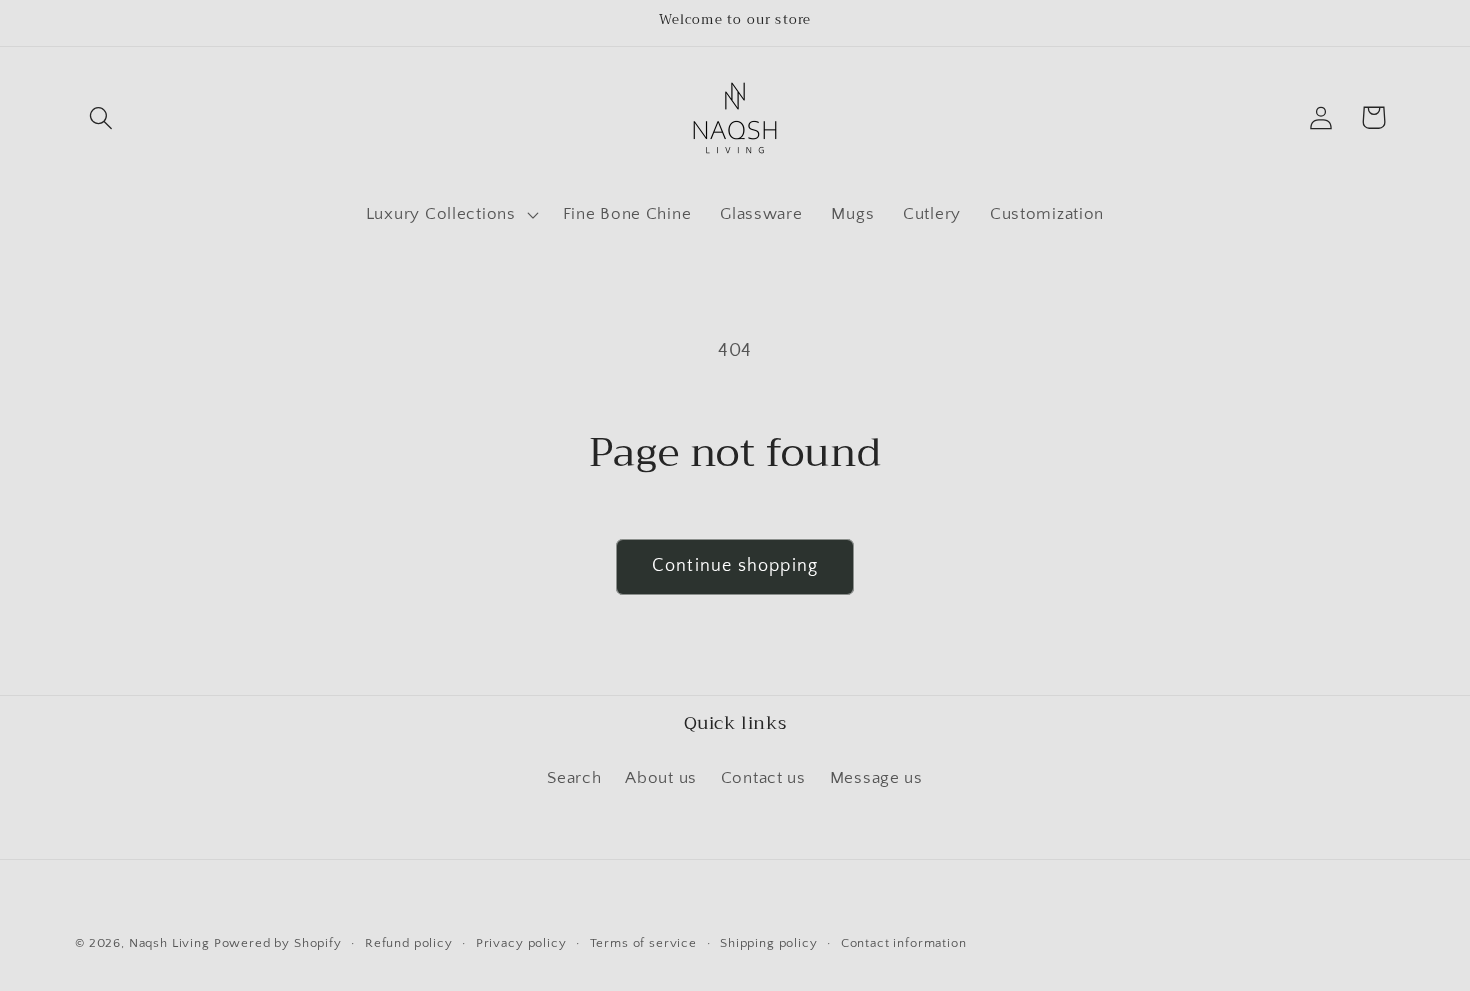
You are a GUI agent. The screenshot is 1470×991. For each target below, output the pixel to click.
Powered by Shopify (278, 943)
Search (574, 778)
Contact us (763, 778)
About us (661, 778)
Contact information (904, 943)
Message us (876, 778)
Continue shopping (735, 566)
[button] (101, 117)
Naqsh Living (169, 943)
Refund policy (409, 943)
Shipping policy (769, 943)
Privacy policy (521, 943)
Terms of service (643, 943)
